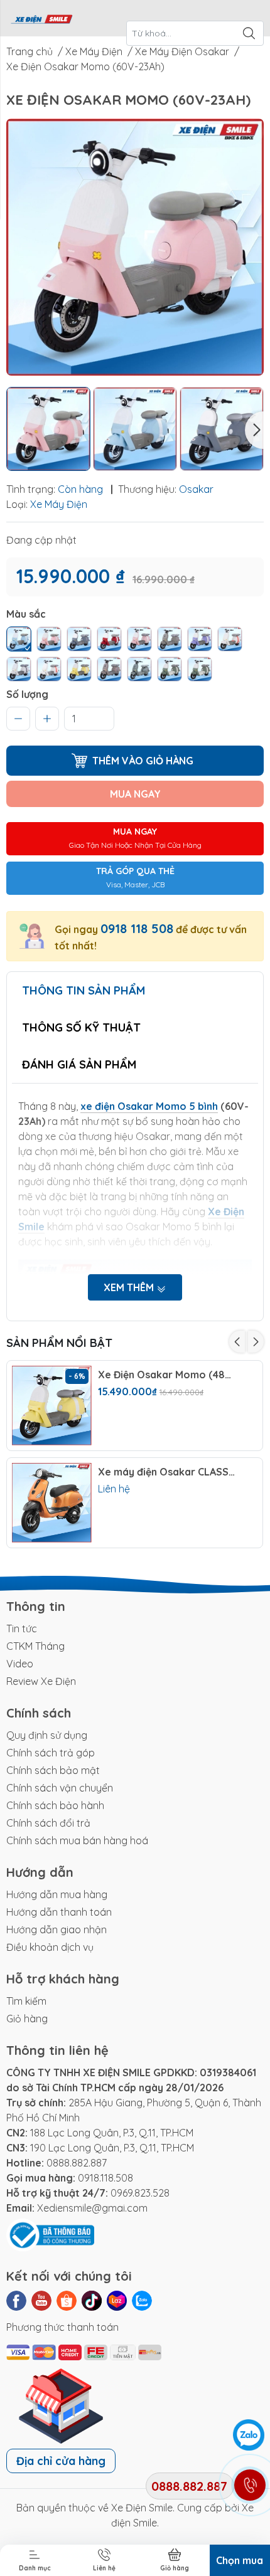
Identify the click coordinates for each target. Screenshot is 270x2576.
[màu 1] (19, 639)
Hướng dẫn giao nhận (57, 1929)
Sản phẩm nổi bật (59, 1343)
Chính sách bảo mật (53, 1770)
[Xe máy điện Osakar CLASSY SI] (52, 1503)
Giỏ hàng (27, 2019)
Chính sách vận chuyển (60, 1788)
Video (20, 1664)
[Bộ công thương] (50, 2234)
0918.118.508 (105, 2178)
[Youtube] (41, 2301)
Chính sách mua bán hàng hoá (77, 1840)
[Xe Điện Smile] (41, 18)
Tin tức (22, 1628)
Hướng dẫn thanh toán (59, 1912)
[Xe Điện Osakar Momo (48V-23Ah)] (52, 1406)
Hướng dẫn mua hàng (57, 1894)
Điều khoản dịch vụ (50, 1947)
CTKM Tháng (35, 1646)
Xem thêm (130, 1287)
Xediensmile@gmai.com (92, 2208)
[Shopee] (67, 2301)
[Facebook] (16, 2301)
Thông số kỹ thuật (81, 1027)
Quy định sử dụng (47, 1735)
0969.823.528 (140, 2193)
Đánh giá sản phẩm (79, 1064)
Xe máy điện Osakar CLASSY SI (167, 1472)
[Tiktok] (92, 2301)
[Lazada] (117, 2301)
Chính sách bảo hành (55, 1805)
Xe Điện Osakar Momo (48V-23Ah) (167, 1375)
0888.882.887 (77, 2163)
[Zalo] (142, 2301)
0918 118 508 (137, 928)
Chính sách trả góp (51, 1753)
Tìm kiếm (26, 2001)
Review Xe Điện (41, 1681)
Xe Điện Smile (142, 2508)
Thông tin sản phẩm (84, 990)
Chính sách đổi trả (48, 1823)
